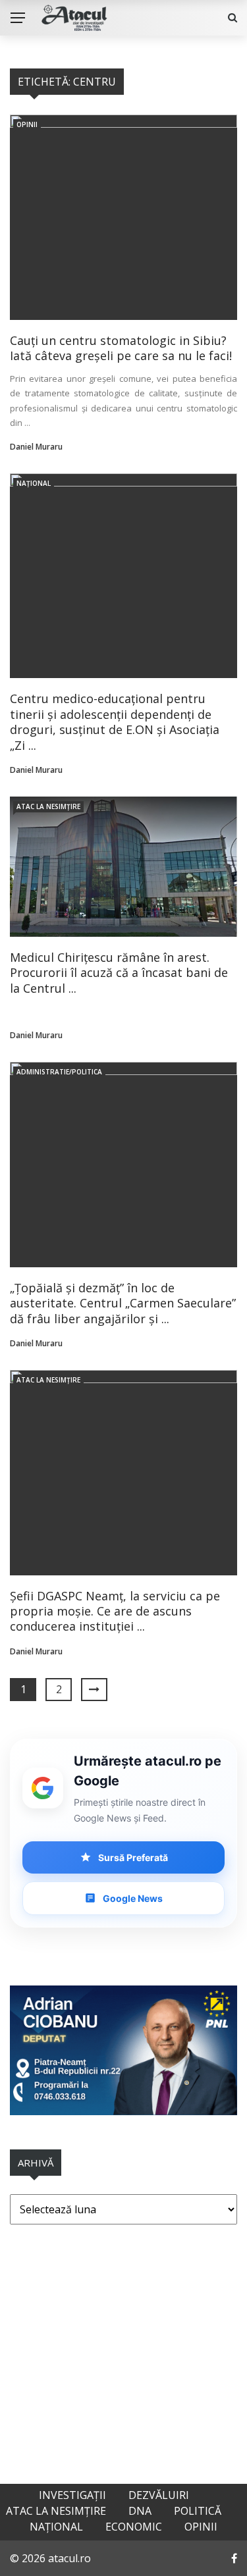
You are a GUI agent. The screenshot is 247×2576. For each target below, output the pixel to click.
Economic (134, 2527)
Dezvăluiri (159, 2495)
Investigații (72, 2495)
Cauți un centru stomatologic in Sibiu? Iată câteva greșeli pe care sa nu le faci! (121, 348)
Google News (133, 1898)
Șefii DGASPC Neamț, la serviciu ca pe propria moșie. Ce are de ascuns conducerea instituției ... (115, 1611)
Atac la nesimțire (48, 806)
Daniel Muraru (36, 447)
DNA (140, 2511)
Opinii (27, 124)
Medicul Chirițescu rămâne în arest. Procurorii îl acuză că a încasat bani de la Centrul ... (119, 973)
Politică (198, 2511)
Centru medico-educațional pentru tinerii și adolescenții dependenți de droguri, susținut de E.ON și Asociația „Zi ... (115, 722)
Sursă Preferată (133, 1857)
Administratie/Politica (59, 1072)
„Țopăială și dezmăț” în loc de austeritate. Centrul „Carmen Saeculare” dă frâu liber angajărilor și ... (123, 1303)
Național (34, 483)
